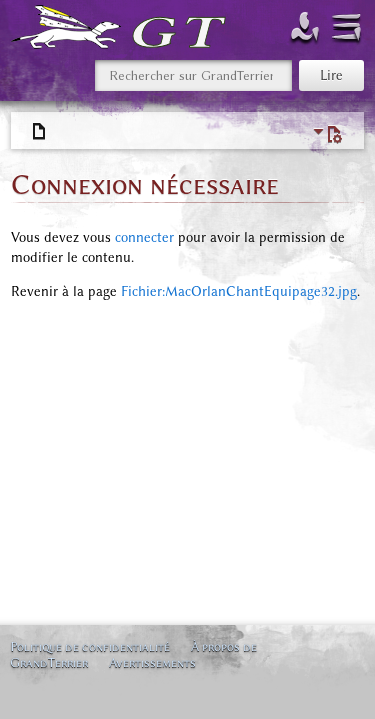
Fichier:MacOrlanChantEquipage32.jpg (239, 291)
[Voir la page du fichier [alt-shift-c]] (40, 132)
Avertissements (152, 662)
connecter (144, 237)
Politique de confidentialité (90, 646)
